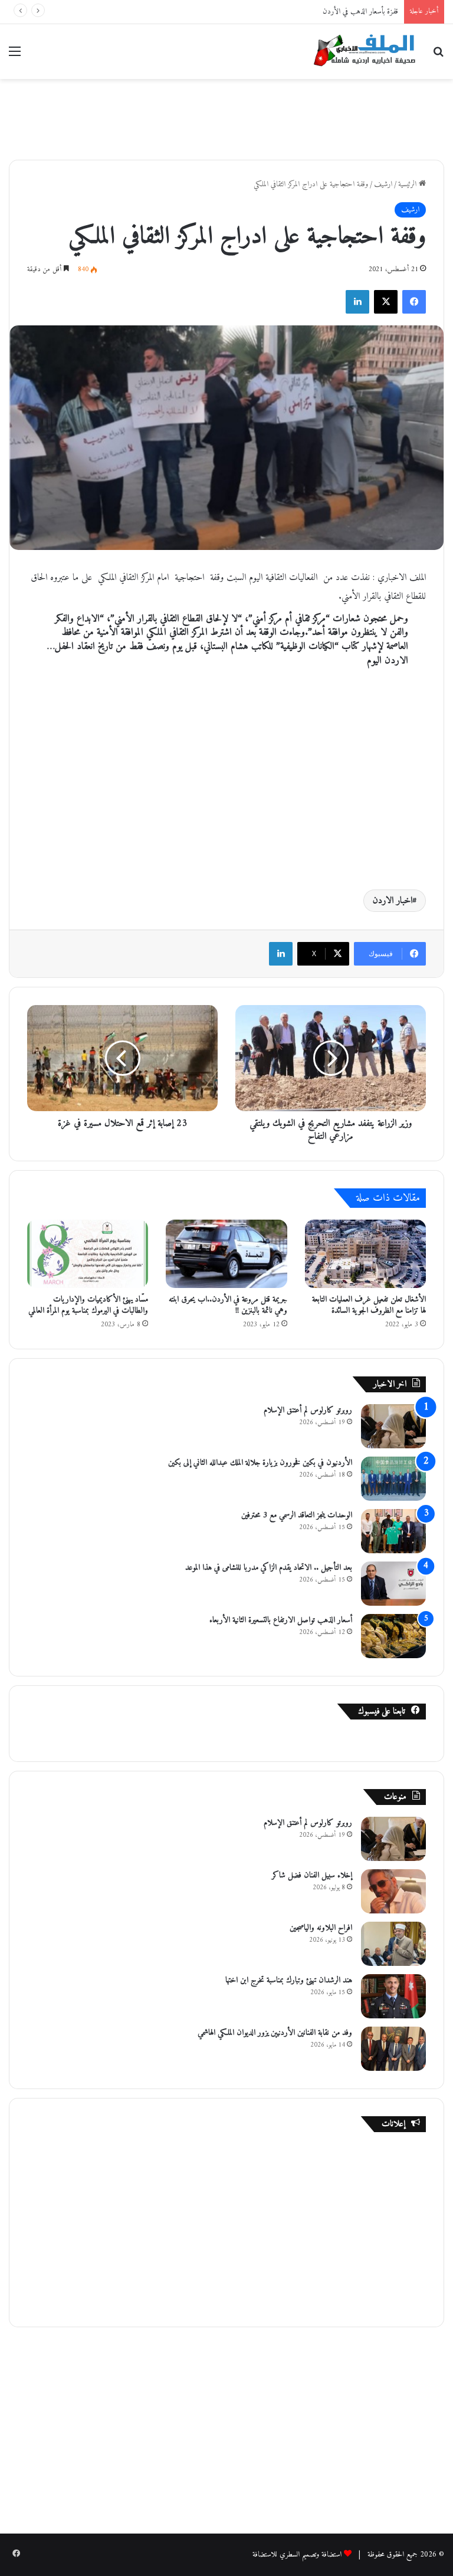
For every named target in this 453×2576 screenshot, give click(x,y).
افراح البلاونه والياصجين (321, 1928)
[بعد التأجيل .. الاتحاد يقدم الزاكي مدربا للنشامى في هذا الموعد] (393, 1584)
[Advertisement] (226, 117)
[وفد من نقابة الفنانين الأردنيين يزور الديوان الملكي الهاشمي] (393, 2049)
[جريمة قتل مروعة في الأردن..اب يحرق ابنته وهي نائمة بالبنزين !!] (226, 1254)
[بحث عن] (438, 56)
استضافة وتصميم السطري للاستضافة (297, 2554)
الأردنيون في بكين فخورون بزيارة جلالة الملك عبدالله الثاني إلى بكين (260, 1463)
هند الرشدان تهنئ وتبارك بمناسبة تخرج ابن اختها (289, 1980)
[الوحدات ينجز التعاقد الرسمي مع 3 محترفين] (393, 1531)
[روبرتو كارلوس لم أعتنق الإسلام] (393, 1426)
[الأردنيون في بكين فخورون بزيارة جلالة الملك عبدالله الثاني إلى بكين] (393, 1479)
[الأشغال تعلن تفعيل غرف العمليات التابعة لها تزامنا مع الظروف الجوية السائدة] (365, 1254)
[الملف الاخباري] (361, 52)
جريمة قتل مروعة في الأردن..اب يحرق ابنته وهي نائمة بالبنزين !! (228, 1305)
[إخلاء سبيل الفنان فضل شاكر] (393, 1891)
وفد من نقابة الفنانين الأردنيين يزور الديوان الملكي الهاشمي (275, 2033)
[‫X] (386, 302)
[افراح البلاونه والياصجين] (393, 1944)
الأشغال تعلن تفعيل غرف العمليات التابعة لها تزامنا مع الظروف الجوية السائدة (369, 1305)
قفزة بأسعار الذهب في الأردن (360, 11)
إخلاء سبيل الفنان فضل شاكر (312, 1875)
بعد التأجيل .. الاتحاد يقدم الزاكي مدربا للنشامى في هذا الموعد (269, 1568)
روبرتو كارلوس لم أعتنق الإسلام (308, 1410)
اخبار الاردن (393, 901)
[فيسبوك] (414, 302)
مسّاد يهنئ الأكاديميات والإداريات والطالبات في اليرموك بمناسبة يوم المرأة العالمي (88, 1305)
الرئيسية (408, 184)
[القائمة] (15, 56)
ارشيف (383, 184)
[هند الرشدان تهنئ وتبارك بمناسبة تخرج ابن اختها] (393, 1996)
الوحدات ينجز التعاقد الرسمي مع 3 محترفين (297, 1515)
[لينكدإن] (357, 302)
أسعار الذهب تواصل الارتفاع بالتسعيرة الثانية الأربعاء (281, 1620)
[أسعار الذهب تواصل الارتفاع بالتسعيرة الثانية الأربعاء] (393, 1636)
